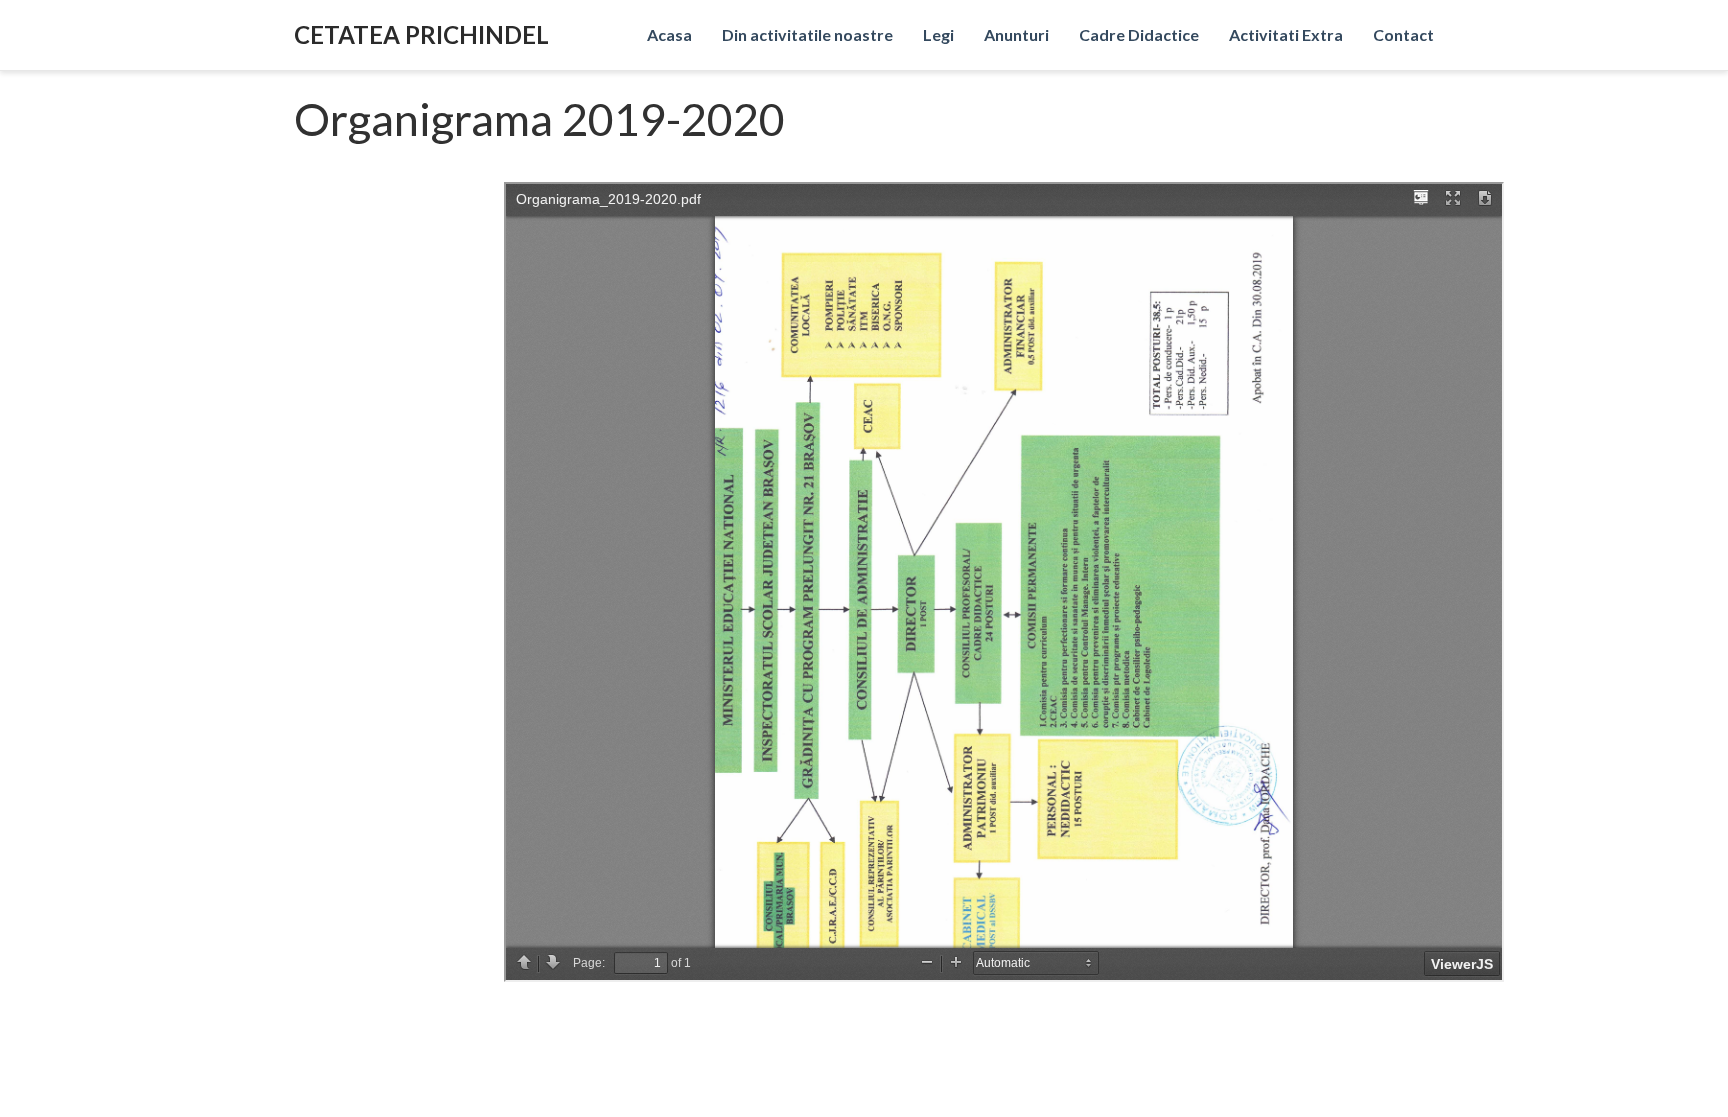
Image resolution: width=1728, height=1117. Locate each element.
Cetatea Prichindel (421, 34)
